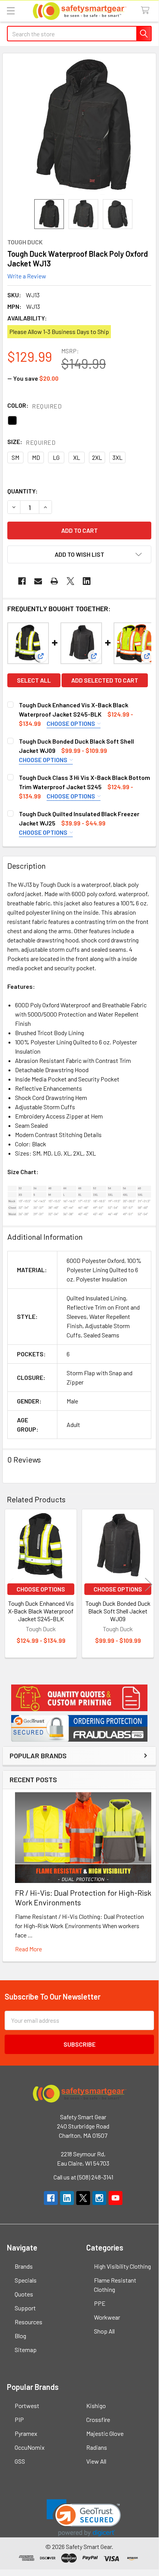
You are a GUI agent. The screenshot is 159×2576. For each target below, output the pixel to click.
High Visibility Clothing (122, 2266)
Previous (10, 1585)
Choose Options (71, 723)
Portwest (27, 2406)
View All (96, 2461)
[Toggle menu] (11, 11)
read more (28, 1949)
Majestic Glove (105, 2433)
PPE (100, 2303)
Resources (28, 2322)
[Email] (38, 581)
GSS (20, 2461)
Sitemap (26, 2350)
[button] (79, 1698)
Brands (24, 2266)
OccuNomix (30, 2447)
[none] (83, 126)
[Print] (54, 581)
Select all (34, 680)
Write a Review (27, 276)
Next (149, 1585)
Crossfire (98, 2419)
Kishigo (96, 2406)
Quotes (24, 2294)
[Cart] (147, 11)
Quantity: (23, 491)
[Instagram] (99, 2198)
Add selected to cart (105, 680)
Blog (20, 2336)
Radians (97, 2447)
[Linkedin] (87, 581)
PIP (19, 2419)
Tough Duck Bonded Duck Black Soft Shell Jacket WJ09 (118, 1611)
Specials (26, 2280)
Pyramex (26, 2433)
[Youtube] (115, 2198)
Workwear (107, 2317)
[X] (70, 581)
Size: (31, 442)
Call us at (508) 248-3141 (83, 2177)
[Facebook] (22, 581)
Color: (34, 406)
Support (25, 2308)
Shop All (104, 2331)
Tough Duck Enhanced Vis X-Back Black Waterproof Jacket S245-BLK (41, 1611)
